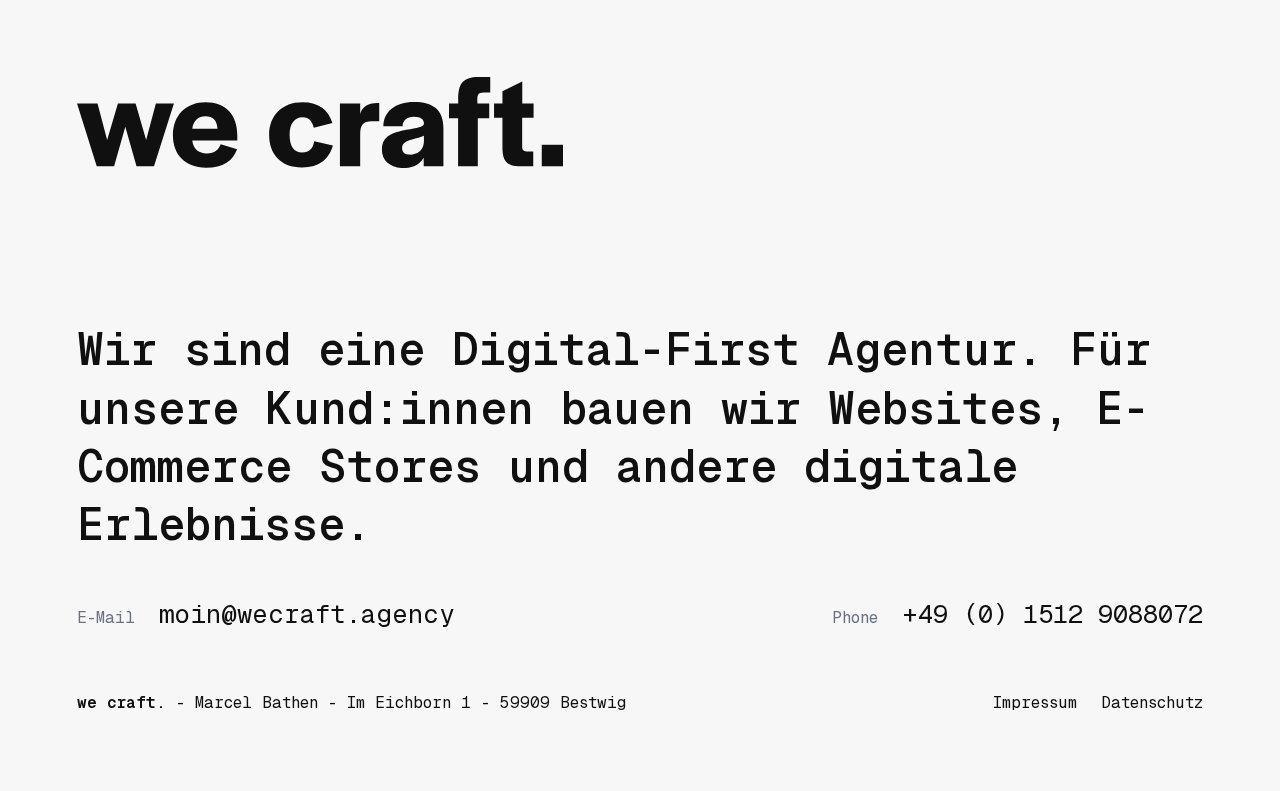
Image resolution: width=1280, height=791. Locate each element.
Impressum (1035, 702)
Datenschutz (1152, 702)
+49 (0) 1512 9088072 (1017, 615)
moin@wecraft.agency (265, 615)
